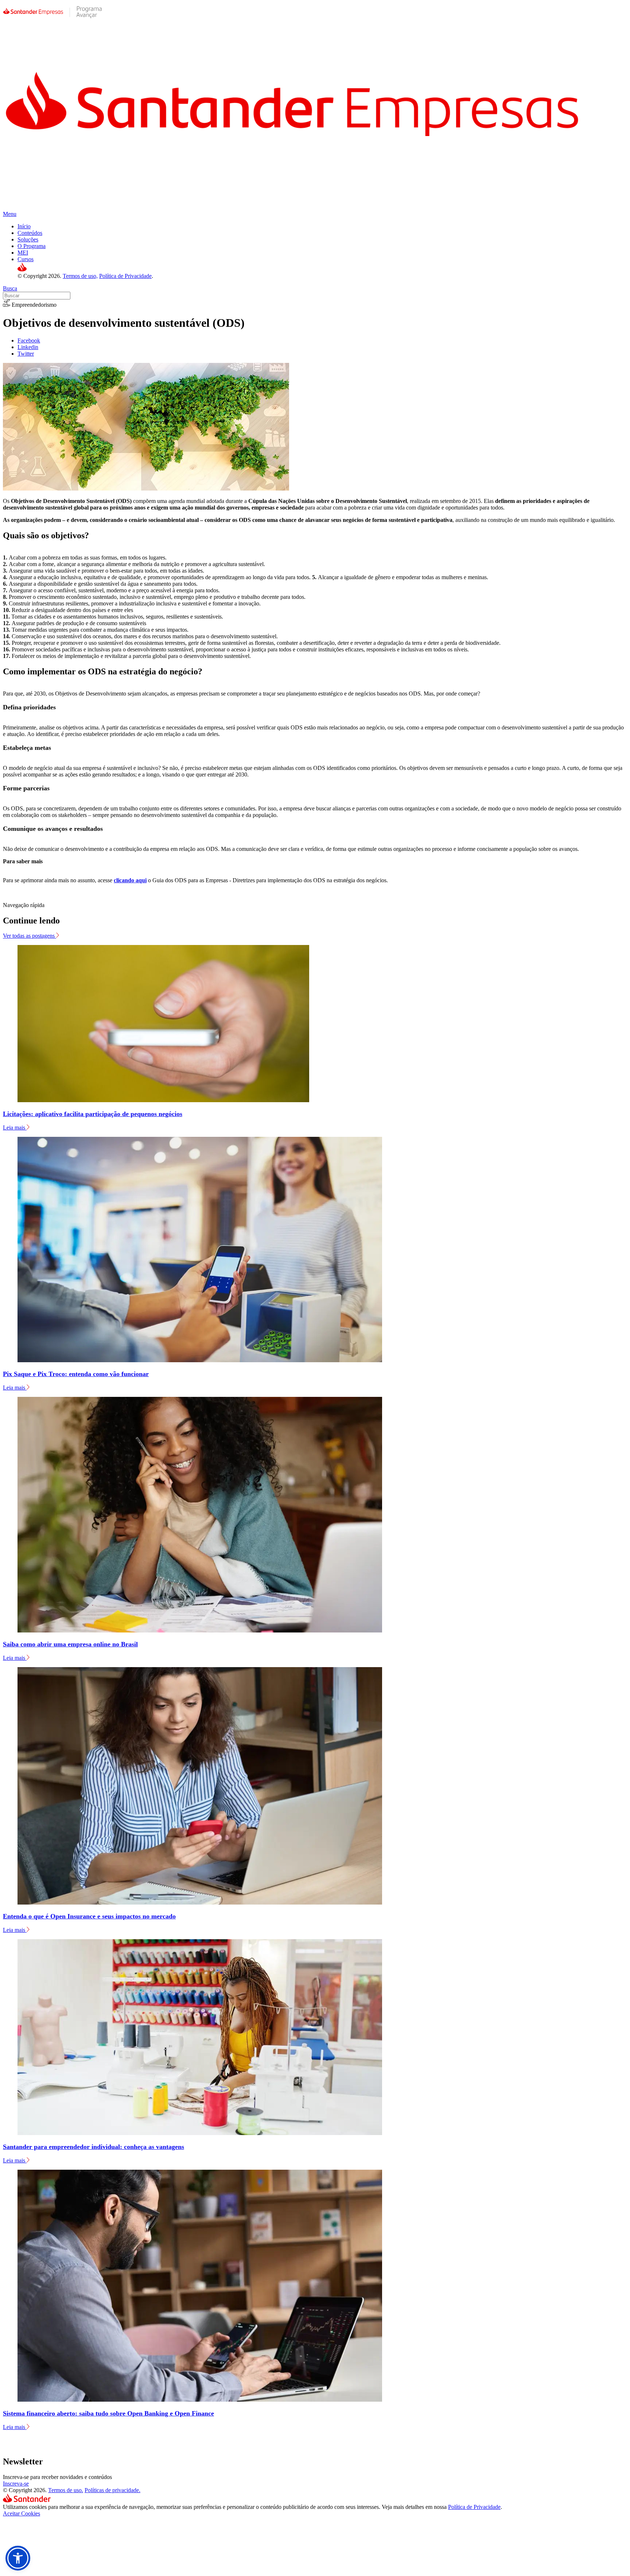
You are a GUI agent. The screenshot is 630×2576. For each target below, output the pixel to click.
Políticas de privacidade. (112, 2490)
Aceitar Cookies (22, 2513)
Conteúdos (30, 233)
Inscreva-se (16, 2484)
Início (24, 226)
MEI (23, 253)
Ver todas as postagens (30, 936)
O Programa (32, 246)
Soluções (28, 239)
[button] (18, 2558)
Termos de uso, (80, 276)
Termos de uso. (66, 2490)
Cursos (26, 259)
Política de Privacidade (125, 276)
